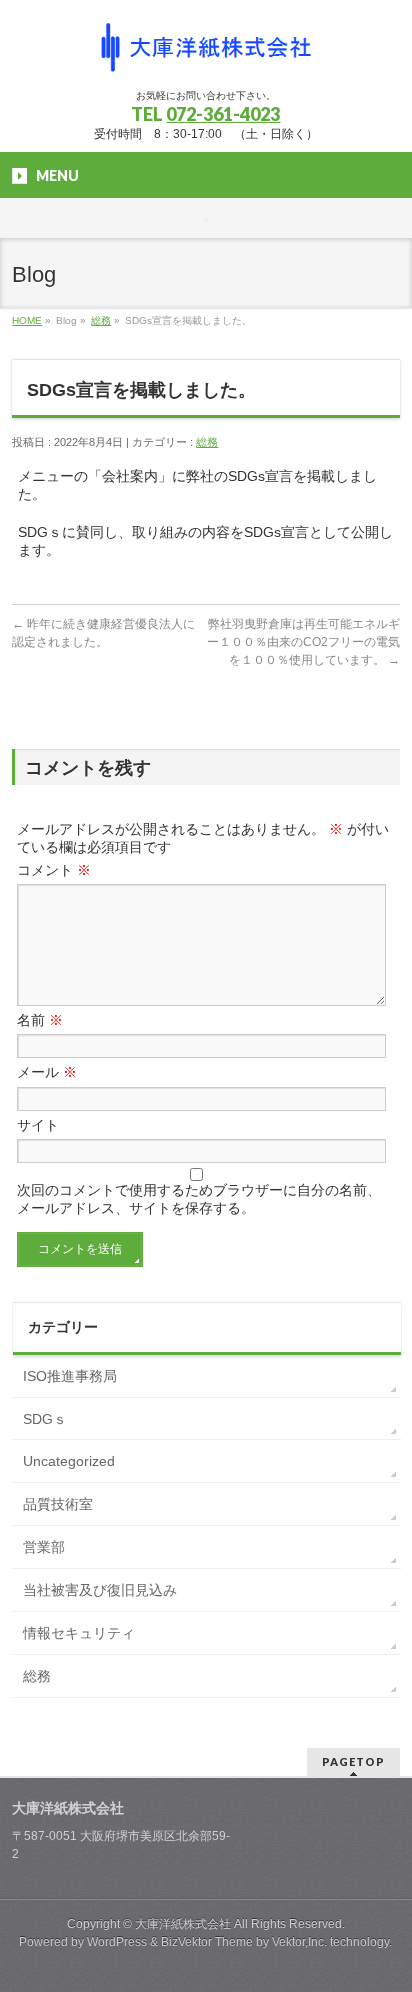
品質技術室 (58, 1504)
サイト (38, 1125)
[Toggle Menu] (206, 220)
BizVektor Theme (207, 1942)
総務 (101, 320)
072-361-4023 (223, 114)
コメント (54, 870)
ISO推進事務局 (70, 1376)
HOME (27, 320)
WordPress (117, 1942)
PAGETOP (353, 1761)
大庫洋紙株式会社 (183, 1924)
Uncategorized (69, 1461)
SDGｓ (45, 1419)
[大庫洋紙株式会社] (206, 55)
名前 (40, 1020)
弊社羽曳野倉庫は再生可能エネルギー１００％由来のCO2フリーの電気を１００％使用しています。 (303, 642)
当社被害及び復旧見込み (100, 1590)
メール (47, 1072)
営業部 (44, 1547)
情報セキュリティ (79, 1633)
